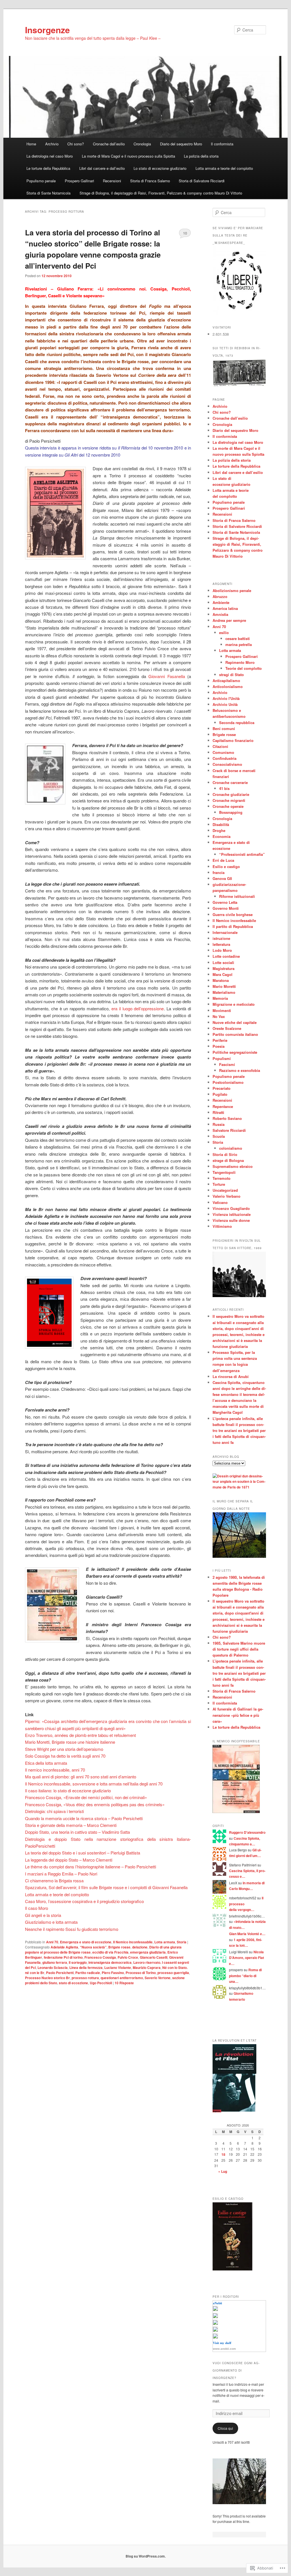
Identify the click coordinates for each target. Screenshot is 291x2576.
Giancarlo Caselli (154, 1957)
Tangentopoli (224, 1172)
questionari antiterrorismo (122, 1978)
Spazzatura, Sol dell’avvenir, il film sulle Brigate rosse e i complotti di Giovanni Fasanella (106, 1887)
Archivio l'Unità (226, 698)
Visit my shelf (222, 2343)
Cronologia (142, 144)
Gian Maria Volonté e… (247, 1934)
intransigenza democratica (110, 1962)
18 (223, 2154)
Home (31, 144)
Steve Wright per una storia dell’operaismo (64, 1749)
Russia (219, 1124)
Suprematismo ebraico (233, 1166)
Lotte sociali (223, 962)
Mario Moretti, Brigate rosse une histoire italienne (70, 1742)
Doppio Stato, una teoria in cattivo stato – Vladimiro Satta (77, 1832)
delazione (140, 1947)
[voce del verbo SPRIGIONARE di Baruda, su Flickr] (239, 2503)
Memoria (220, 998)
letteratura (221, 944)
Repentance (223, 1106)
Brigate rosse (119, 1947)
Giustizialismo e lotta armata (51, 1922)
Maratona (221, 980)
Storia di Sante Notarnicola (48, 193)
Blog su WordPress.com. (146, 2556)
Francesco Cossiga (100, 1957)
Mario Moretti (224, 986)
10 (185, 233)
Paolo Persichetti (60, 1973)
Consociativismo (227, 764)
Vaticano (220, 1202)
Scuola (219, 1136)
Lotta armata (165, 1942)
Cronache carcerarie (230, 782)
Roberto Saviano (227, 1118)
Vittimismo (222, 1226)
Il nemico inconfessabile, (48, 1770)
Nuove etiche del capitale (235, 1022)
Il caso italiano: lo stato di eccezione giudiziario (68, 1790)
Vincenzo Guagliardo (231, 1208)
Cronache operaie (228, 806)
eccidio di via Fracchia (110, 1952)
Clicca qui (225, 2428)
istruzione (221, 938)
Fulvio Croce (128, 1957)
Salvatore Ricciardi (229, 1130)
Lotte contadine (226, 956)
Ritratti (218, 1112)
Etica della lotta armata (46, 1763)
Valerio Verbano (226, 1196)
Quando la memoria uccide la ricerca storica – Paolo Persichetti (84, 1818)
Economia (222, 836)
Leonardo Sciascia (53, 1967)
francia (219, 872)
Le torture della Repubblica (48, 168)
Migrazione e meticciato (234, 1004)
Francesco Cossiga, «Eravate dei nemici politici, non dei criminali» (86, 1797)
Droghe (219, 830)
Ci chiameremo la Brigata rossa (54, 1880)
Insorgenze (47, 30)
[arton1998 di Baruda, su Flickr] (234, 2111)
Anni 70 (52, 1942)
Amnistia (220, 614)
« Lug (223, 2171)
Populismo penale (41, 181)
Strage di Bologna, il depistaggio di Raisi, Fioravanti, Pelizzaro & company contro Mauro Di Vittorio (161, 193)
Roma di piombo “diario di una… (245, 1976)
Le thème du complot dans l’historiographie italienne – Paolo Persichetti (91, 1867)
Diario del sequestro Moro (181, 144)
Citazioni (220, 746)
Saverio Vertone (158, 1978)
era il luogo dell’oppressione (138, 1008)
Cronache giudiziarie (231, 794)
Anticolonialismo (228, 686)
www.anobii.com (224, 2349)
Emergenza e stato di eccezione (86, 1942)
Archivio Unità (225, 704)
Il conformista (222, 144)
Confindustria (225, 758)
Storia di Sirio (225, 1154)
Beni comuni (224, 728)
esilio (224, 632)
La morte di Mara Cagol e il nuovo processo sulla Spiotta (128, 156)
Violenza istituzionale (232, 1214)
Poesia (219, 1046)
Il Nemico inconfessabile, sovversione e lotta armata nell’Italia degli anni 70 (94, 1784)
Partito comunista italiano (235, 1034)
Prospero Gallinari (79, 181)
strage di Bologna (228, 1160)
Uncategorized (225, 1190)
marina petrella (239, 644)
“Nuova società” (93, 1947)
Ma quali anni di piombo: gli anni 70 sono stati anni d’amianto (81, 1777)
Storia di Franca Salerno (150, 181)
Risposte (124, 1983)
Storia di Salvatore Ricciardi (202, 181)
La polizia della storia (201, 156)
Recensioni (112, 181)
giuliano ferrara (55, 1962)
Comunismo (223, 752)
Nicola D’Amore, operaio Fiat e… (247, 1958)
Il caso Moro (37, 1908)
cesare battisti (238, 638)
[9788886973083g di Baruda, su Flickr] (236, 1812)
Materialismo (224, 992)
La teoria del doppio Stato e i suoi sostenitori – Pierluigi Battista (83, 1853)
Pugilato (220, 1094)
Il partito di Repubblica (233, 926)
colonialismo (231, 1148)
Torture (219, 1184)
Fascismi (227, 1064)
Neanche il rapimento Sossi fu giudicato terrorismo (72, 1929)
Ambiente (221, 602)
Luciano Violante (118, 1967)
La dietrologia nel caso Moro (50, 156)
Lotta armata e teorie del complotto (224, 168)
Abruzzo (220, 596)
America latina (225, 608)
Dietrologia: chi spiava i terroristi (54, 1811)
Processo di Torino (141, 1973)
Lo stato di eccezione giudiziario (160, 168)
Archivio (52, 144)
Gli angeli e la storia (43, 1915)
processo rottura (85, 1978)
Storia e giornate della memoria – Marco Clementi (71, 1825)
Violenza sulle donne (231, 1220)
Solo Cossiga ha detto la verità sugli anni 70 (65, 1756)
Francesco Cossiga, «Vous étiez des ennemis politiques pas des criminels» (95, 1804)
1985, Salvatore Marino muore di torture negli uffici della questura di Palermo (239, 1649)
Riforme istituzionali (237, 896)
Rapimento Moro (240, 662)
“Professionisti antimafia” (242, 854)
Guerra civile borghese (233, 914)
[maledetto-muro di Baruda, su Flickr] (239, 1556)
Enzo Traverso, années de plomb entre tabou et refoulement (80, 1735)
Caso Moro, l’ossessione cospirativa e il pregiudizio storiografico (84, 1901)
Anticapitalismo (226, 680)
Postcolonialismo (228, 1082)
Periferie (220, 1040)
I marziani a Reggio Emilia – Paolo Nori (61, 1874)
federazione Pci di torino (63, 1957)
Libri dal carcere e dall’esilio (102, 168)
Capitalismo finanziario (233, 740)
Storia (182, 1942)
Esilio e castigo (226, 866)
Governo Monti (226, 908)
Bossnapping (231, 812)
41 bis (224, 788)
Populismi (222, 1058)
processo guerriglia (173, 1973)
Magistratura (224, 968)
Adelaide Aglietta (64, 1947)
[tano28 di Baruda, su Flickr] (239, 385)
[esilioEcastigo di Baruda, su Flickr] (232, 2269)
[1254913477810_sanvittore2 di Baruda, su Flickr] (239, 1296)
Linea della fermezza (86, 1967)
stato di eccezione (73, 1983)
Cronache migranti (229, 800)
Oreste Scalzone (227, 1028)
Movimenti (222, 1010)
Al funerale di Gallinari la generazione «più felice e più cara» (238, 1715)
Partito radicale (88, 1973)
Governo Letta (225, 902)
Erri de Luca (223, 860)
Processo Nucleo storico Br (47, 1978)
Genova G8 (222, 878)
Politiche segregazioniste (235, 1052)
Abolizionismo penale (232, 590)
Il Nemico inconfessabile (133, 1942)
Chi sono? (76, 144)
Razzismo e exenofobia (240, 1070)
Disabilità (221, 824)
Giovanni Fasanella (167, 676)
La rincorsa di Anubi (231, 1376)
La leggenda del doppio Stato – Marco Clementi (69, 1860)
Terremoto (222, 1178)
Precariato (222, 1088)
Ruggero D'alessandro (247, 1832)
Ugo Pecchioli (101, 1983)
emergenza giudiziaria (148, 1952)
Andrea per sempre (229, 620)
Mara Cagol (223, 974)
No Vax (219, 1016)
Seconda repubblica (237, 723)
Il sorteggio (78, 1962)
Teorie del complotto (244, 668)
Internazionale (225, 932)
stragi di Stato (231, 675)
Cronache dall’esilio (109, 144)
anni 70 (78, 1770)
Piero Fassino (113, 1973)
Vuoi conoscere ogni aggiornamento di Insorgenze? (236, 2370)
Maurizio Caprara (147, 1967)
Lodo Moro (222, 950)
